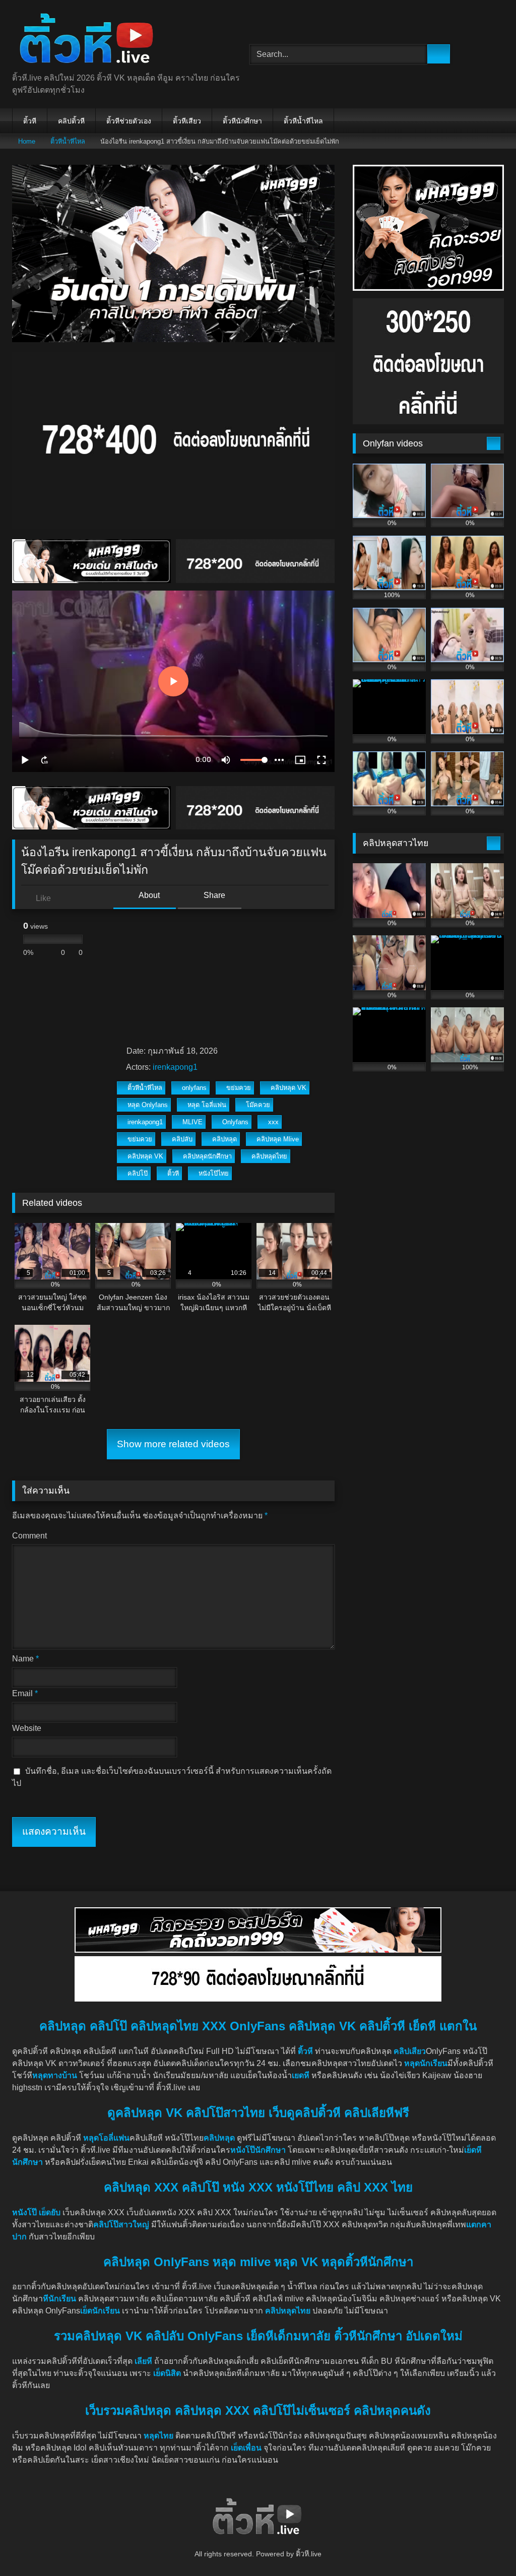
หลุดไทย (158, 2436)
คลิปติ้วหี (71, 121)
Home (27, 141)
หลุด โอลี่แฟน (207, 1105)
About (148, 895)
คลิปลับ (182, 1139)
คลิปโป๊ (138, 1173)
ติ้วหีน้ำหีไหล (303, 121)
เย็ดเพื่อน (247, 2448)
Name (25, 1659)
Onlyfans (235, 1122)
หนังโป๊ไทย (214, 1173)
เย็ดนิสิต (168, 2373)
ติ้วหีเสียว (187, 121)
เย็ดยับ (51, 2212)
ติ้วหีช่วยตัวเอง (129, 121)
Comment (29, 1536)
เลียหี (144, 2361)
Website (27, 1728)
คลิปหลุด (224, 1139)
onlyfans (194, 1088)
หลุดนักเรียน (426, 2063)
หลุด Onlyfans (148, 1105)
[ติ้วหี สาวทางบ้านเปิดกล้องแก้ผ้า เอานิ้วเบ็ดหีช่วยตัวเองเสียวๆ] (115, 40)
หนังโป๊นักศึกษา (258, 2150)
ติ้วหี (30, 121)
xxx (273, 1122)
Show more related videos (173, 1444)
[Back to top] (486, 2546)
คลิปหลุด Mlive (278, 1139)
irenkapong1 (175, 1067)
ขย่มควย (239, 1088)
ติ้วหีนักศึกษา (242, 121)
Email (25, 1693)
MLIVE (192, 1122)
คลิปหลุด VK (288, 1088)
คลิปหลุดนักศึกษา (207, 1156)
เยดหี (301, 2075)
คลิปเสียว (410, 2051)
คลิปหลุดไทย (269, 1156)
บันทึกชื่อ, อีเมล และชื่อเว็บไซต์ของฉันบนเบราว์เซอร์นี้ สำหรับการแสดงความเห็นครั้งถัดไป (172, 1777)
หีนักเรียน (59, 2299)
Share (213, 895)
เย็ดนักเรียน (100, 2311)
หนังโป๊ (24, 2212)
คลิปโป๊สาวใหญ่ (121, 2225)
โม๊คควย (258, 1105)
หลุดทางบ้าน (55, 2075)
